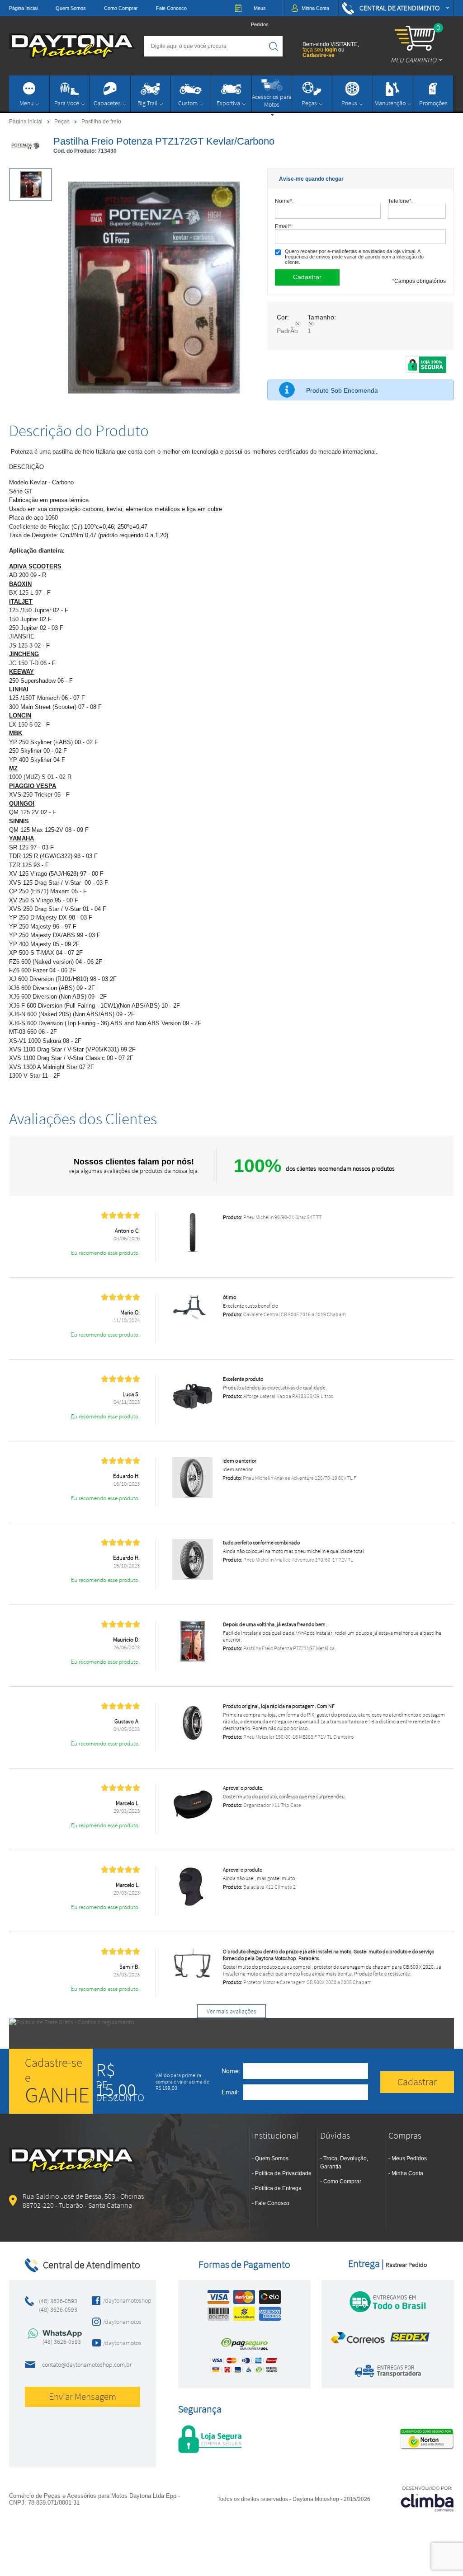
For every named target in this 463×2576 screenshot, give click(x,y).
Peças (63, 121)
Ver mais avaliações (231, 2011)
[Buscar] (274, 46)
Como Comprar (121, 8)
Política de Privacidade (283, 2173)
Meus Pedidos (409, 2158)
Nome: (284, 201)
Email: (284, 226)
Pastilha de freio (101, 122)
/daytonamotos (119, 2322)
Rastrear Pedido (406, 2265)
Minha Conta (407, 2173)
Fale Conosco (171, 8)
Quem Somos (71, 8)
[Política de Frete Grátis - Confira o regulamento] (231, 2033)
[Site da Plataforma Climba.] (427, 2499)
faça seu (320, 50)
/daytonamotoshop (119, 2300)
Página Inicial (23, 8)
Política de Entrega (278, 2188)
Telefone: (400, 201)
